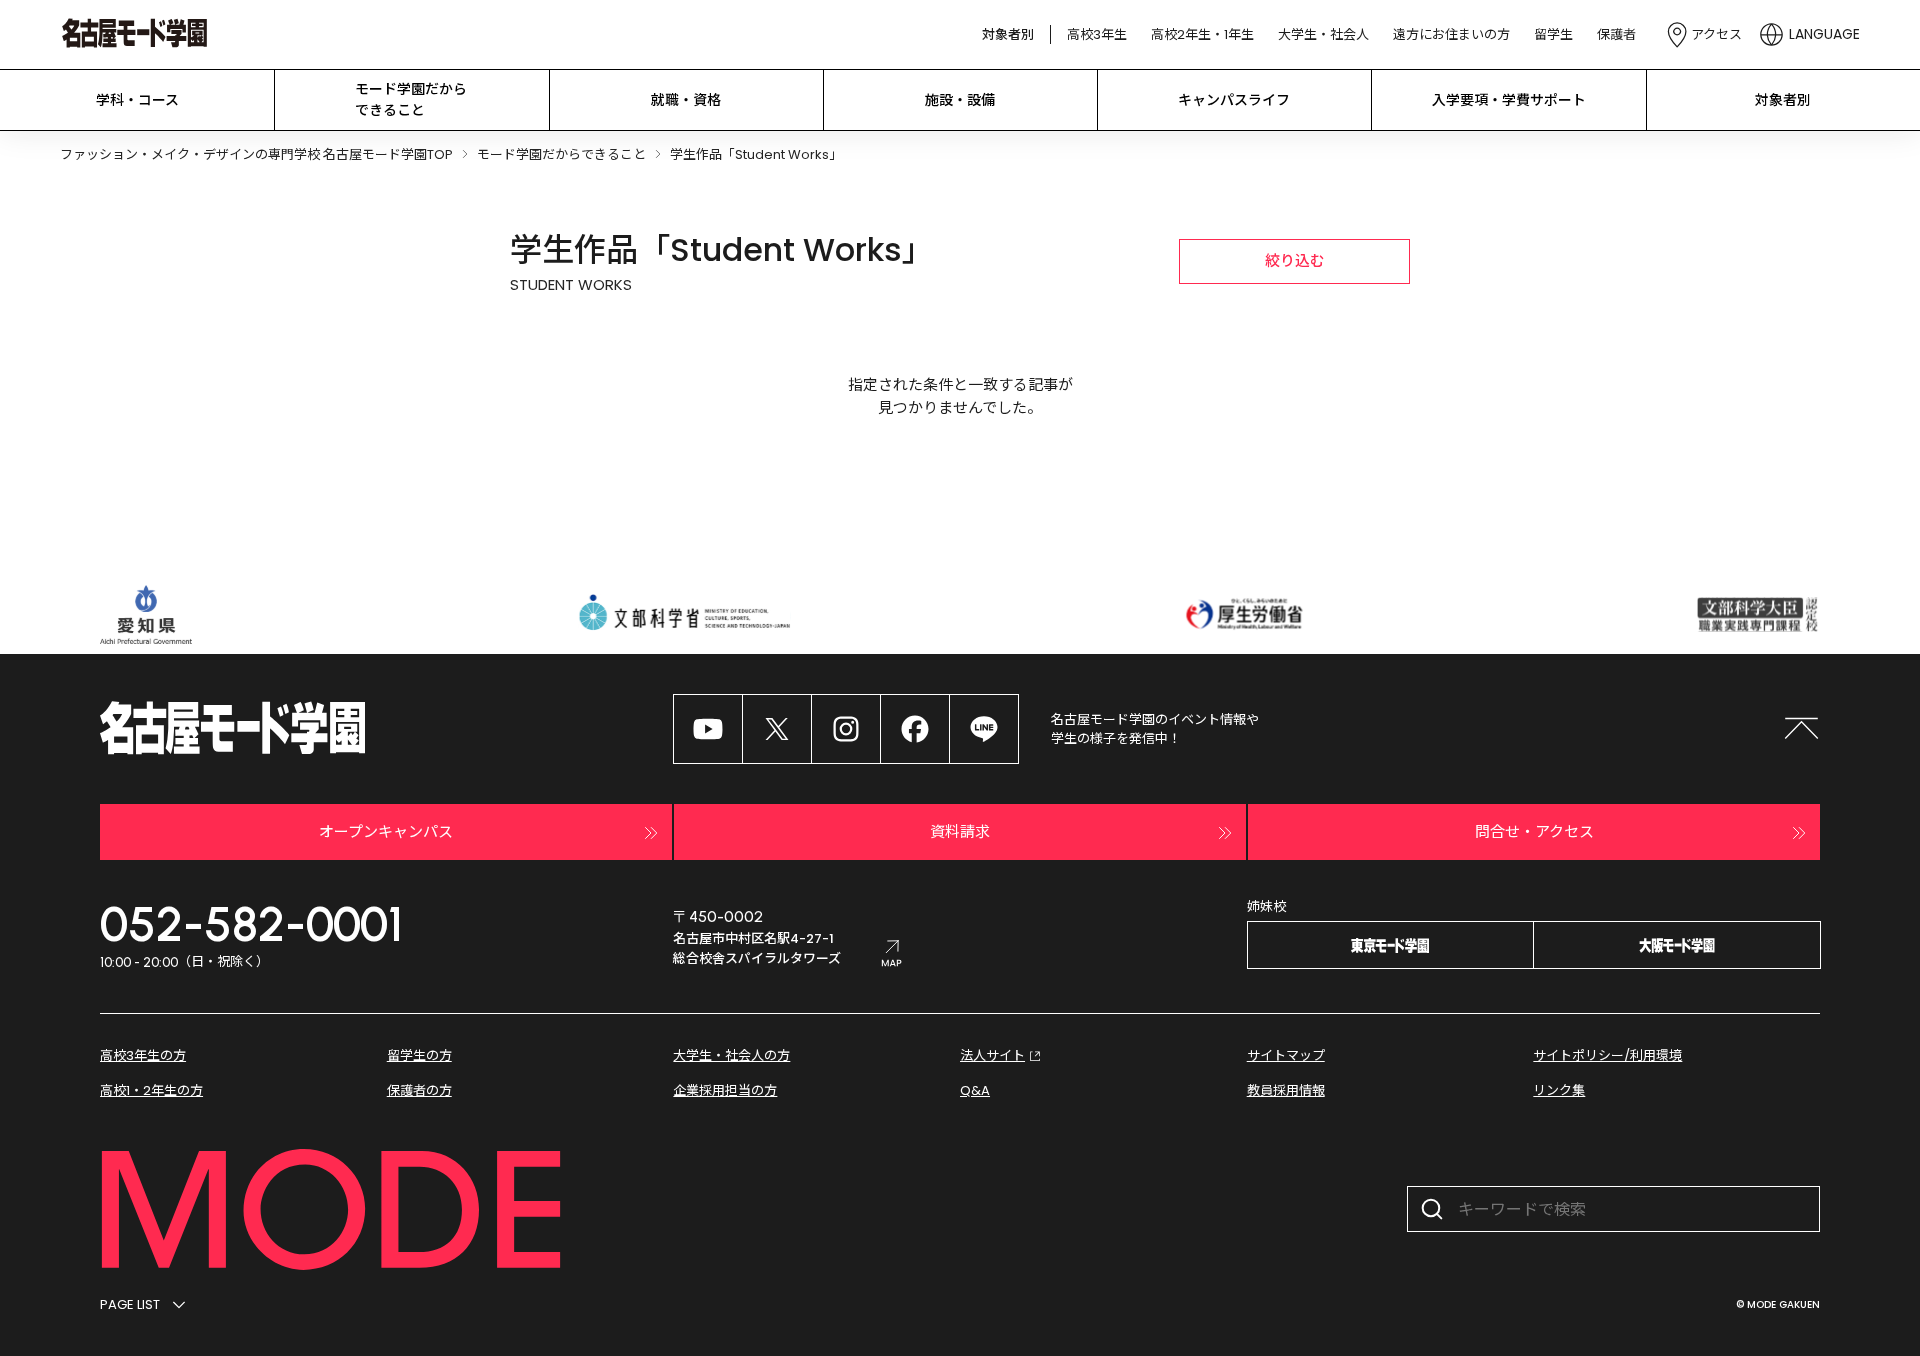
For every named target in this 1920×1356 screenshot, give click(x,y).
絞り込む (1295, 260)
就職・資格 (686, 100)
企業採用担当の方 (725, 1090)
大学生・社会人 (1323, 34)
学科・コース (137, 100)
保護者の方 (419, 1090)
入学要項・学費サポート (1509, 100)
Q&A (975, 1090)
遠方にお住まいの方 (1451, 34)
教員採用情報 (1286, 1090)
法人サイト (992, 1055)
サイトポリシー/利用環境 (1607, 1055)
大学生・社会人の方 (731, 1055)
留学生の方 (419, 1055)
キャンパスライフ (1234, 100)
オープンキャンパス (386, 831)
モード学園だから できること (411, 99)
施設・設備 (960, 100)
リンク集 (1559, 1090)
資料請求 (960, 831)
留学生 (1553, 34)
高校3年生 (1097, 34)
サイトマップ (1286, 1055)
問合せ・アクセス (1534, 831)
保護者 (1616, 34)
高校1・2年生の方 (151, 1090)
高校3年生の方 (143, 1055)
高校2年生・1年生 (1202, 34)
